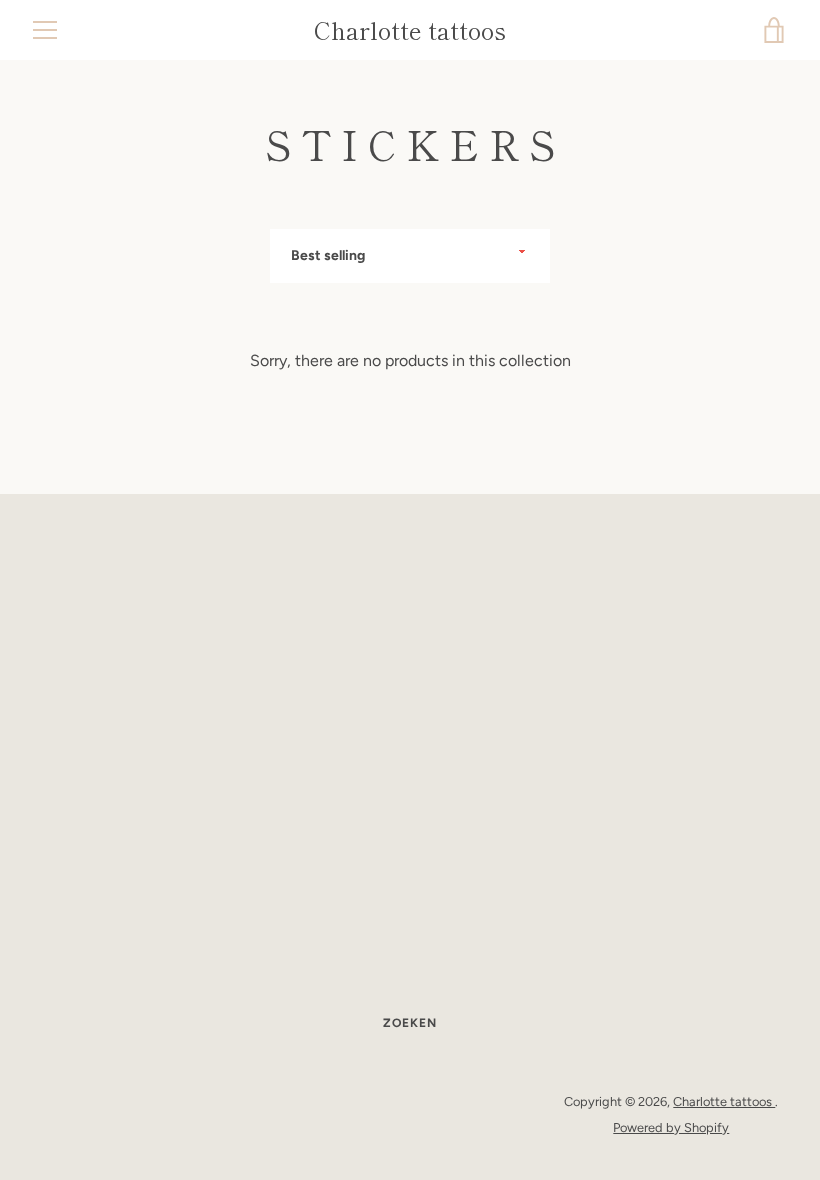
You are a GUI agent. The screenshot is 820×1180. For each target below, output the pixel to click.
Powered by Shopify (671, 1127)
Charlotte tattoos (410, 30)
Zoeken (410, 1023)
